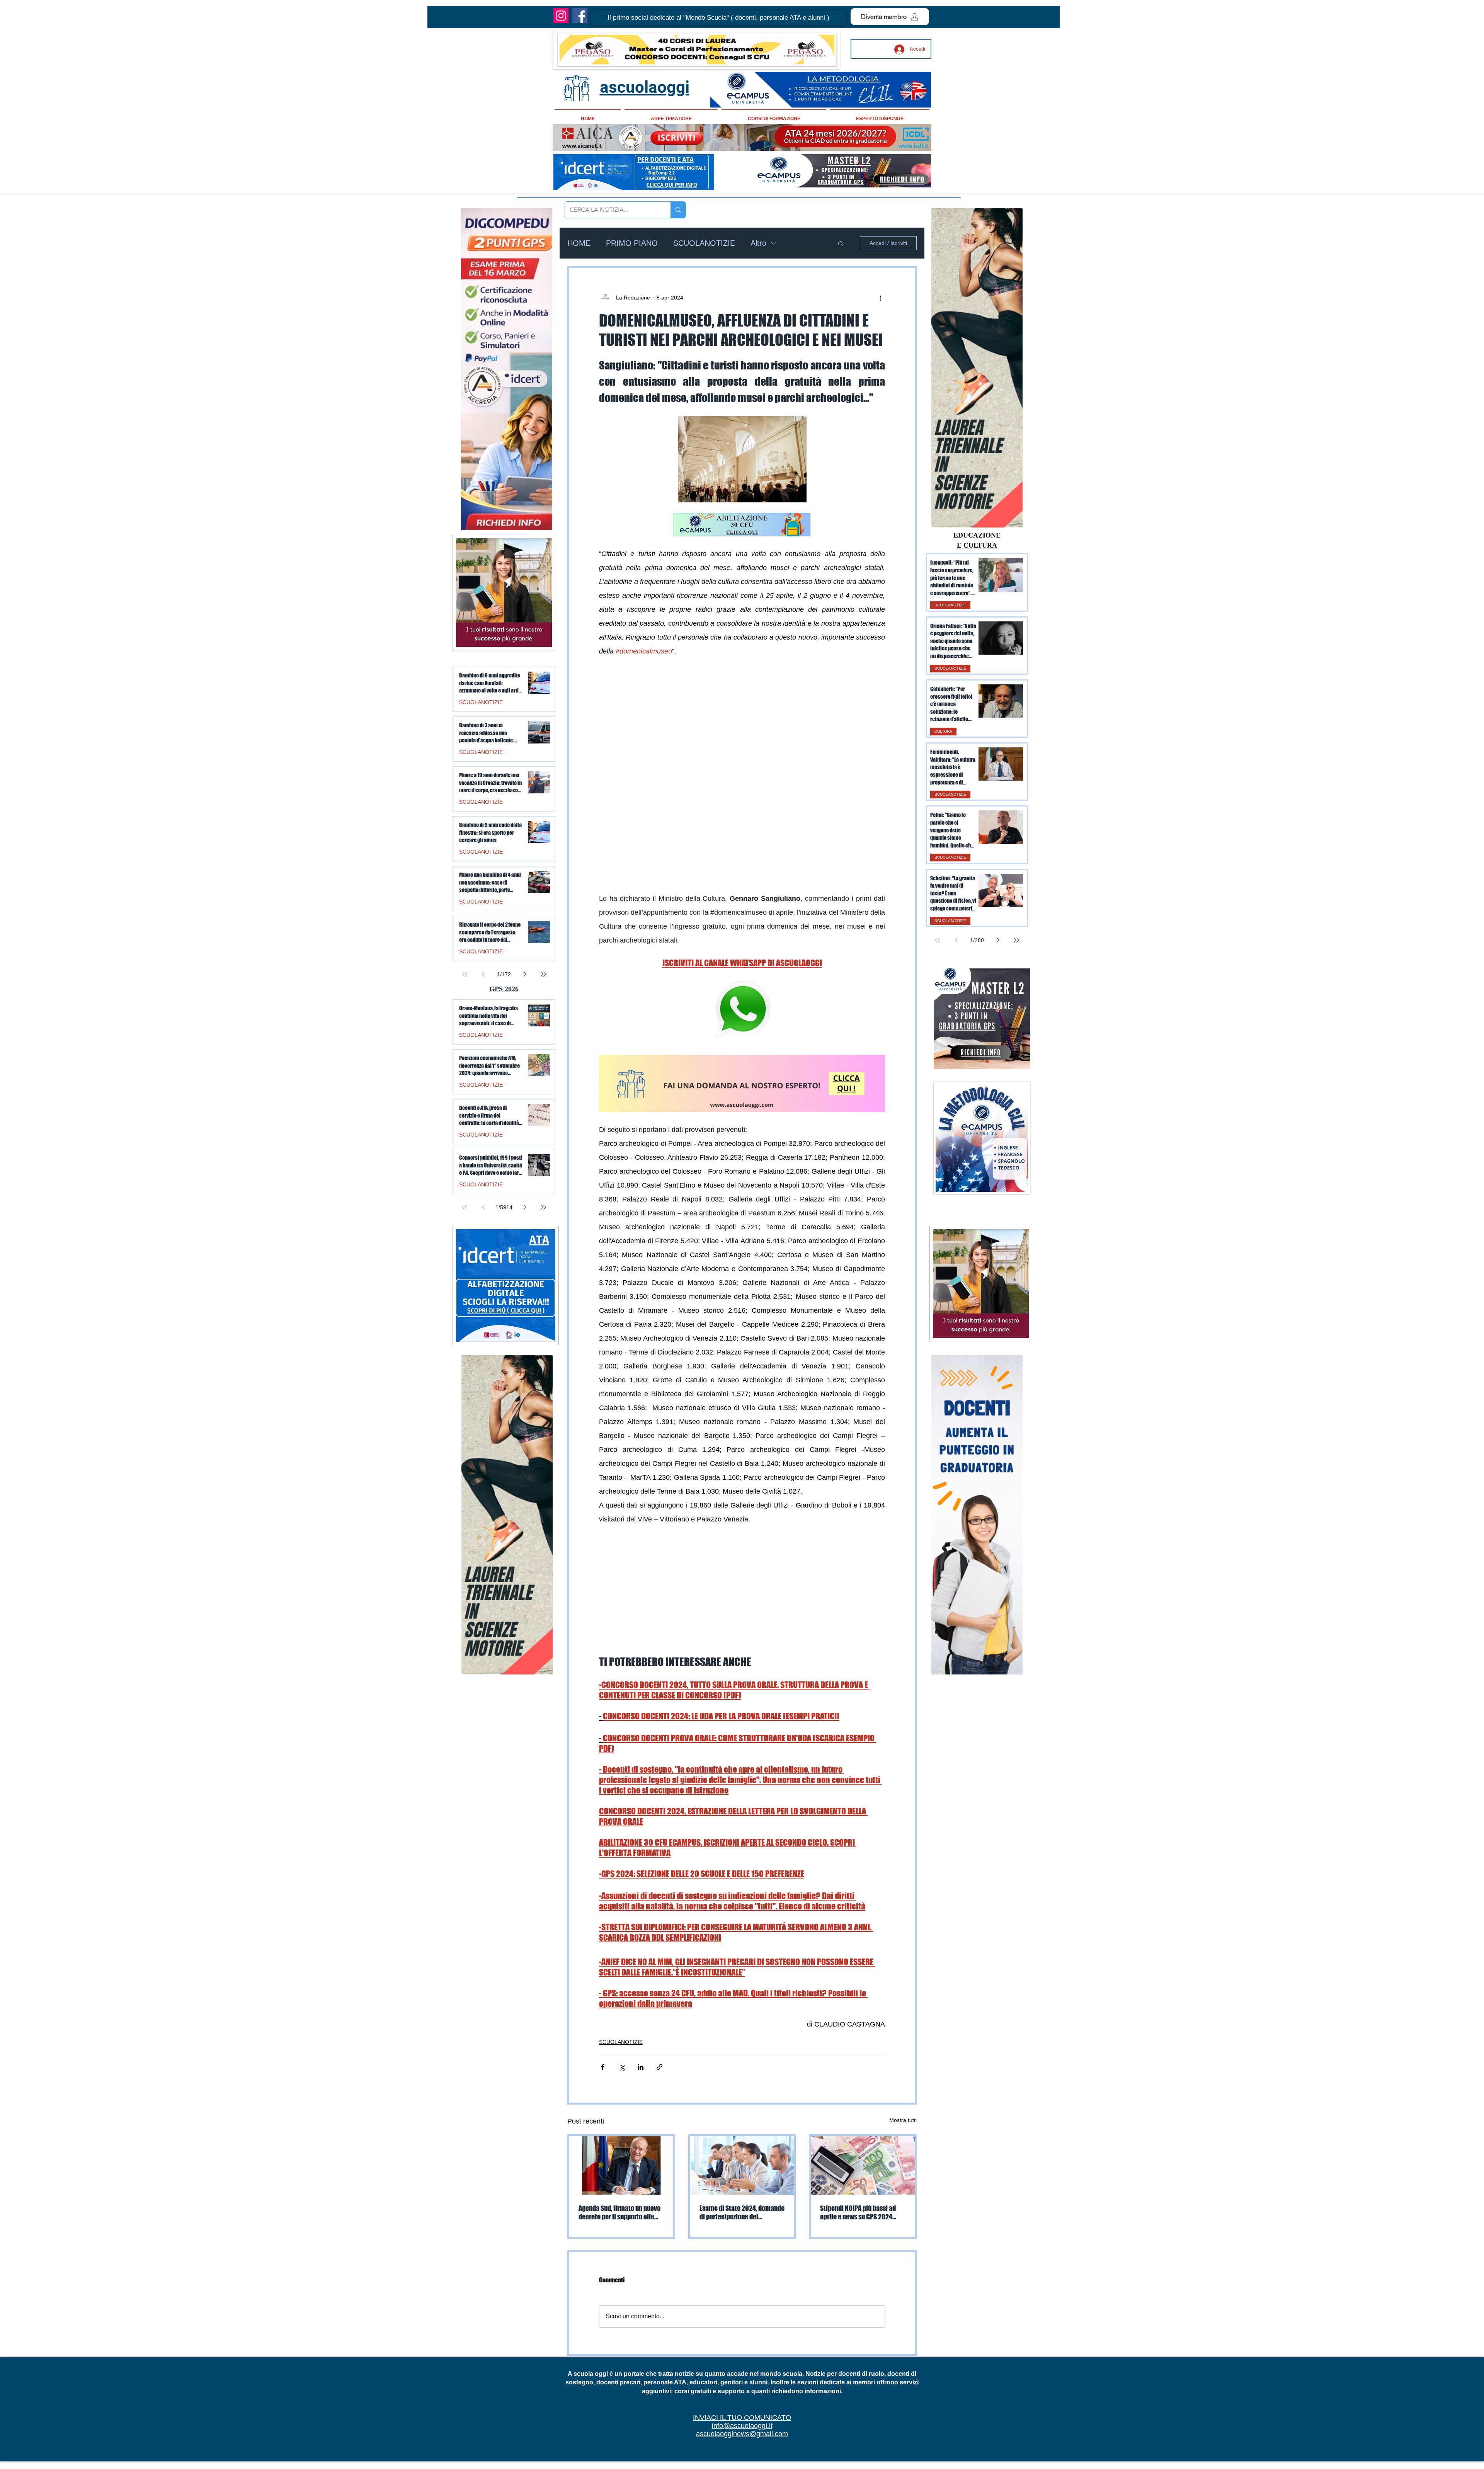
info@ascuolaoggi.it (742, 2294)
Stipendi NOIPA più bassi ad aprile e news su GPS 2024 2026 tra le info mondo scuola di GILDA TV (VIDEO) (862, 2080)
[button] (718, 18)
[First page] (938, 940)
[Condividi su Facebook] (603, 1935)
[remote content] (742, 726)
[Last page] (1016, 940)
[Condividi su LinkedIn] (641, 1935)
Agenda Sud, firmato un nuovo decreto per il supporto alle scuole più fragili (619, 2080)
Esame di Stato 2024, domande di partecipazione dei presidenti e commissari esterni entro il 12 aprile (742, 2080)
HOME (579, 243)
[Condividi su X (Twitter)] (622, 1935)
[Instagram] (561, 16)
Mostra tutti (903, 1988)
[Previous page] (956, 940)
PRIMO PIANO (632, 243)
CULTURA (943, 731)
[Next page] (998, 940)
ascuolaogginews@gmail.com (742, 2302)
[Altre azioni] (880, 298)
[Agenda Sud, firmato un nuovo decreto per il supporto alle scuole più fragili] (621, 2033)
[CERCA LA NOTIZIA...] (678, 210)
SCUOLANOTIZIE (704, 243)
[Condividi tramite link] (659, 1935)
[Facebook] (580, 16)
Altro (758, 243)
